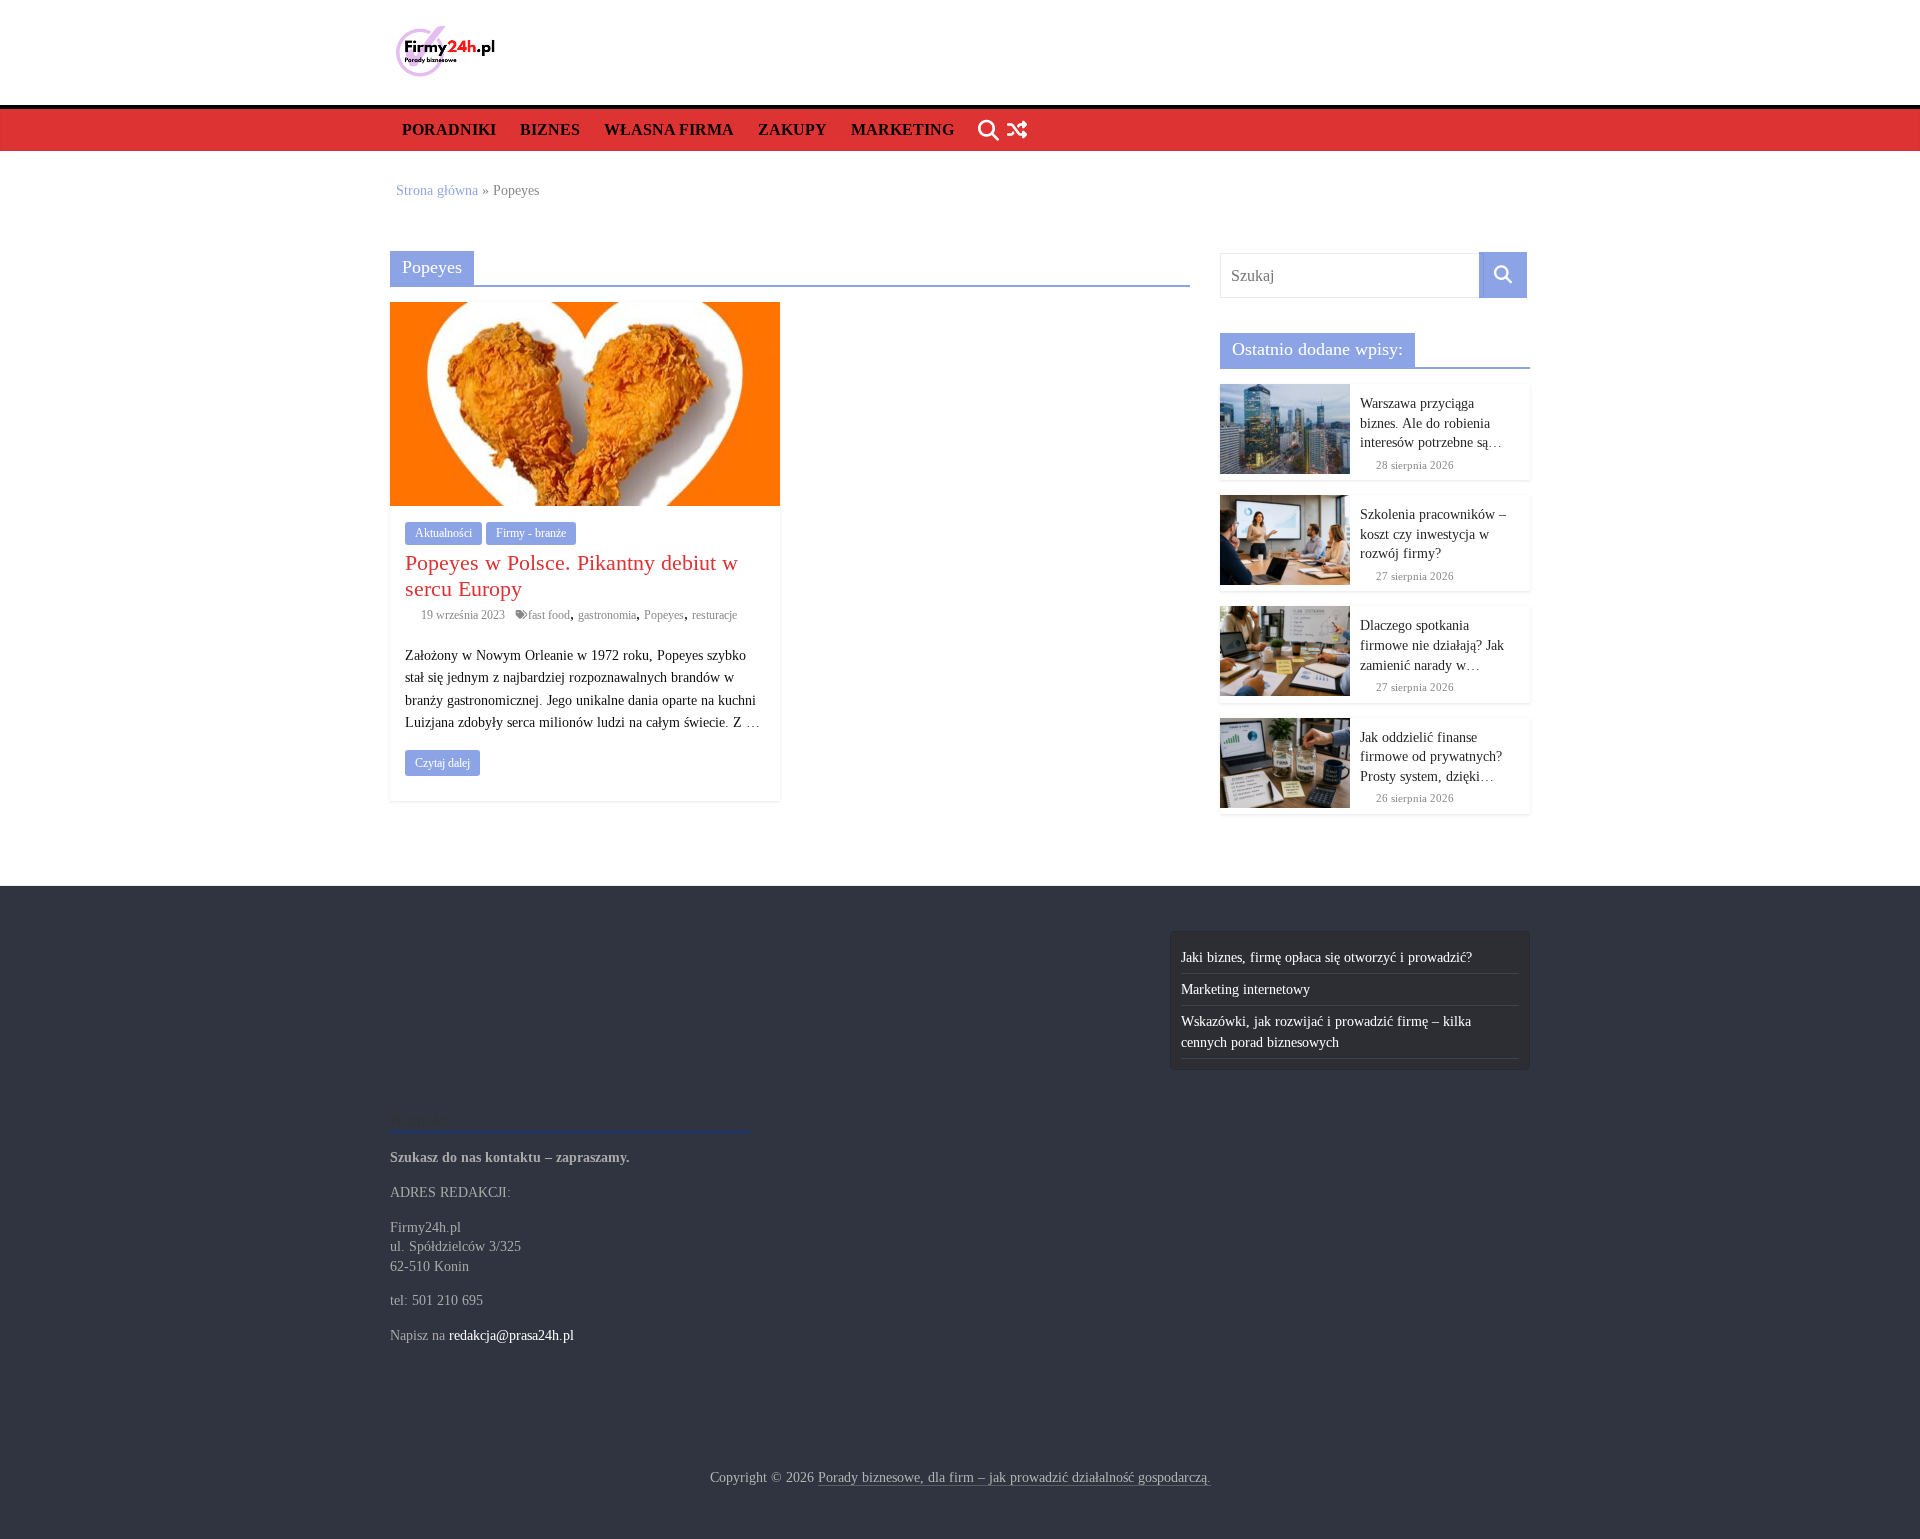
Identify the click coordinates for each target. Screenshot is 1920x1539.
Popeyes (664, 615)
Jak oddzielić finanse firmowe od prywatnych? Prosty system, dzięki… (1431, 757)
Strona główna (437, 190)
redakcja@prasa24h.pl (511, 1335)
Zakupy (792, 129)
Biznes (550, 129)
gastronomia (607, 615)
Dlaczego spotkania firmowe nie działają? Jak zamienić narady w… (1432, 645)
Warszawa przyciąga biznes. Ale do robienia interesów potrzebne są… (1431, 423)
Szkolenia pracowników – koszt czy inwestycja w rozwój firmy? (1433, 534)
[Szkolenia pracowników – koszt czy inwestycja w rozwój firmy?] (1285, 505)
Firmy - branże (531, 533)
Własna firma (669, 129)
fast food (549, 615)
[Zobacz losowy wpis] (1016, 130)
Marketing (902, 129)
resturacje (714, 615)
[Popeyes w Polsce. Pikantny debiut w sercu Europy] (585, 312)
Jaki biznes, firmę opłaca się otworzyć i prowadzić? (1326, 957)
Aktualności (443, 533)
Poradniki (449, 129)
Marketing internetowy (1245, 989)
